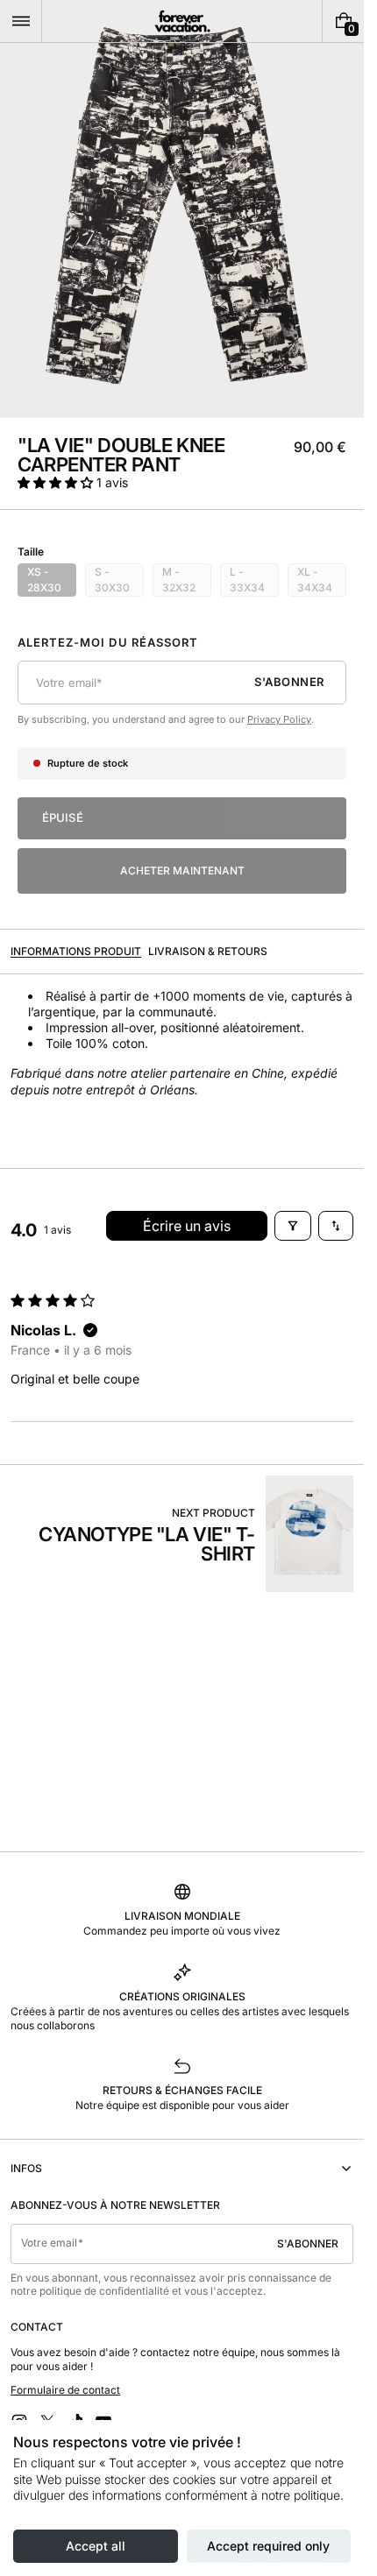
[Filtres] (293, 1226)
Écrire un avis (187, 1226)
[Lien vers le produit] (182, 1534)
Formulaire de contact (65, 2390)
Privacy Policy (279, 719)
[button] (21, 21)
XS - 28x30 (52, 581)
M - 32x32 (187, 581)
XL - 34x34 (322, 581)
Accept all (96, 2546)
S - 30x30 (119, 581)
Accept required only (268, 2546)
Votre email (49, 2243)
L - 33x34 (254, 581)
